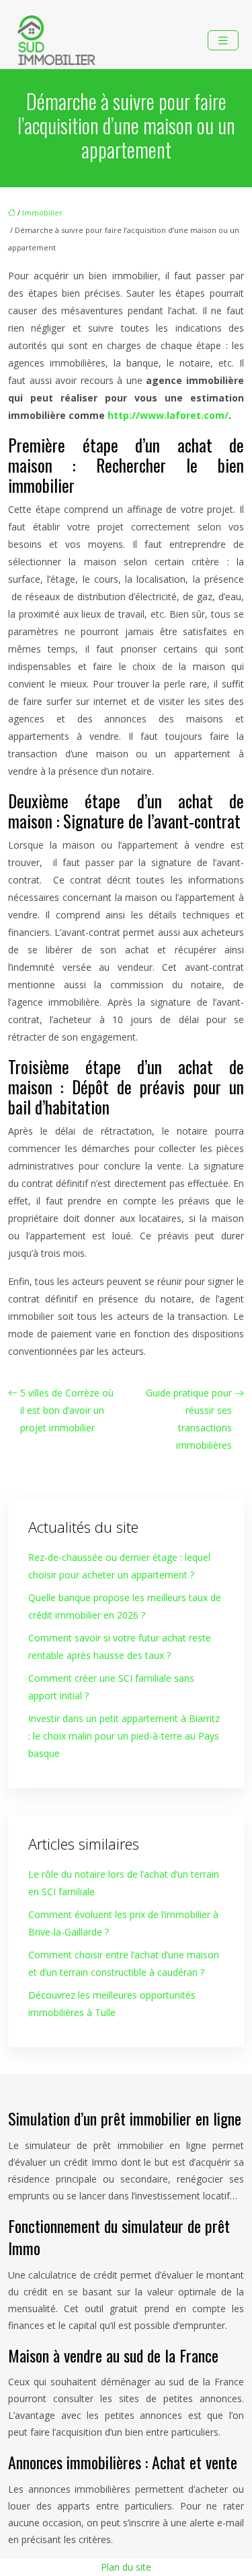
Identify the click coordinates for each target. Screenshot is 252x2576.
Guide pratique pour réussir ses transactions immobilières (189, 1419)
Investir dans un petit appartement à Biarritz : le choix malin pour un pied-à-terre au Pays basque (124, 1736)
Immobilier (42, 212)
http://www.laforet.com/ (168, 415)
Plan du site (126, 2567)
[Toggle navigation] (223, 41)
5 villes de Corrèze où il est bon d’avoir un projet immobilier (67, 1410)
